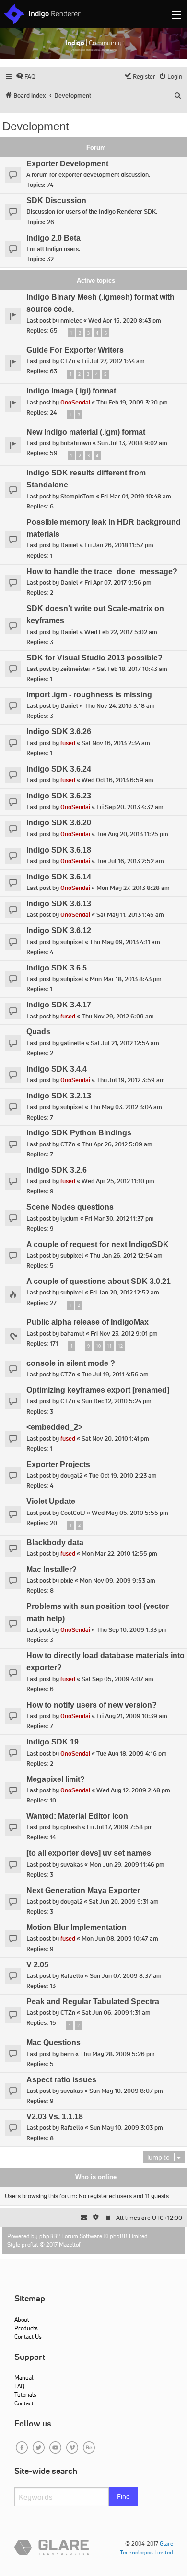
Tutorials (25, 2395)
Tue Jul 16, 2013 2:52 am (130, 861)
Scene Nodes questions (70, 1207)
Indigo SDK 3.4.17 (59, 1005)
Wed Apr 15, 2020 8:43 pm (125, 320)
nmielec (71, 320)
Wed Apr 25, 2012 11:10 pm (118, 1181)
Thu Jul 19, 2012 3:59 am (131, 1080)
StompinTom (77, 496)
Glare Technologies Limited (146, 2548)
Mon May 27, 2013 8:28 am (133, 888)
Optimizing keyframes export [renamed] (98, 1390)
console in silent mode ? (71, 1363)
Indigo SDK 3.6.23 (59, 796)
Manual (24, 2377)
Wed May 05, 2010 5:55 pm (130, 1513)
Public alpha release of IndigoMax (88, 1322)
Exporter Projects (58, 1464)
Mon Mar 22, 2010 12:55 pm (119, 1554)
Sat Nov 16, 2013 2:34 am (116, 743)
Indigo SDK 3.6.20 (59, 823)
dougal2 (71, 1475)
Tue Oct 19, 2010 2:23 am (123, 1475)
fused (68, 743)
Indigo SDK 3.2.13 (59, 1096)
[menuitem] (26, 76)
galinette (72, 1043)
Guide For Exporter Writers (75, 350)
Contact (24, 2403)
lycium (70, 1219)
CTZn (68, 361)
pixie (67, 1580)
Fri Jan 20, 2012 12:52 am (124, 1292)
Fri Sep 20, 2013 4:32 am (130, 807)
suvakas (72, 1865)
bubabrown (76, 443)
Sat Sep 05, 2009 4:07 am (117, 1679)
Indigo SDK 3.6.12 (59, 930)
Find (123, 2496)
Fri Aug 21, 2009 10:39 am (132, 1716)
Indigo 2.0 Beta (53, 238)
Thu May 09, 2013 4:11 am (125, 942)
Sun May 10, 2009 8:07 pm (126, 2091)
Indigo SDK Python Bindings (79, 1133)
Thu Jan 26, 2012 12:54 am (126, 1255)
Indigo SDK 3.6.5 (57, 968)
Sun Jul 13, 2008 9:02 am (132, 443)
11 (109, 1346)
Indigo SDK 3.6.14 (59, 877)
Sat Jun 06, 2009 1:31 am (116, 2013)
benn (67, 2054)
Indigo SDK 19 (53, 1742)
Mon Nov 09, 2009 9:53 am (117, 1580)
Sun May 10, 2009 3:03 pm (126, 2128)
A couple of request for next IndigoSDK (98, 1244)
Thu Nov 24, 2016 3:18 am (120, 706)
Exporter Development (67, 164)
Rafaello (72, 1976)
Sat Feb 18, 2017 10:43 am (132, 669)
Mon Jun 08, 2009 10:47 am (120, 1938)
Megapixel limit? (56, 1779)
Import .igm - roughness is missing (89, 695)
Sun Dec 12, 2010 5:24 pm (117, 1401)
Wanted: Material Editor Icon (77, 1816)
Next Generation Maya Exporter (83, 1890)
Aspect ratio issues (61, 2080)
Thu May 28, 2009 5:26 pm (117, 2054)
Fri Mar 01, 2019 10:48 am (136, 496)
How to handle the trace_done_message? (102, 572)
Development (36, 126)
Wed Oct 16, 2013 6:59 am (117, 780)
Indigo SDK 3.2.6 (57, 1170)
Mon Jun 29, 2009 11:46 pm (127, 1865)
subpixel (72, 942)
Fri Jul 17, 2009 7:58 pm (120, 1827)
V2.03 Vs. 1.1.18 (55, 2117)
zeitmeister (76, 669)
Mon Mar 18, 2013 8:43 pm (126, 979)
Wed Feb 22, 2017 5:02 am (121, 632)
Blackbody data (55, 1542)
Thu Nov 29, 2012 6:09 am (118, 1016)
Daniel (69, 545)
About (22, 2319)
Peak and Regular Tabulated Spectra (93, 2002)
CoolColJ (73, 1513)
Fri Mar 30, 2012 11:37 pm (119, 1219)
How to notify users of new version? (92, 1705)
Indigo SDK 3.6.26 (59, 732)
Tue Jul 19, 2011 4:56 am (115, 1374)
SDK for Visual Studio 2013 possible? (94, 658)
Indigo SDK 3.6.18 (59, 850)
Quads (38, 1032)
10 (98, 1346)
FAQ (19, 2386)
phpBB (48, 2236)
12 (120, 1346)
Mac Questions (53, 2042)
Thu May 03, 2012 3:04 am (126, 1107)
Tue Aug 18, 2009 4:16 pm (132, 1753)
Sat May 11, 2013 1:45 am (130, 915)
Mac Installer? (52, 1569)
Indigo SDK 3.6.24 (59, 769)
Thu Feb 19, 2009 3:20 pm (132, 402)
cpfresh (70, 1827)
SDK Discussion (56, 201)
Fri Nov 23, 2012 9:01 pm (124, 1334)
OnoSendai (75, 402)
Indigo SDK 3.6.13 (59, 904)
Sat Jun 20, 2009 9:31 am (124, 1901)
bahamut (72, 1334)
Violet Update (51, 1501)
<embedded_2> (54, 1427)
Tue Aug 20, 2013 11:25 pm (132, 834)
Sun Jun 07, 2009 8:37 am (126, 1976)
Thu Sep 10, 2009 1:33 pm (132, 1630)
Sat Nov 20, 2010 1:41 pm (115, 1438)
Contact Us (28, 2337)
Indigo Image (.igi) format (71, 391)
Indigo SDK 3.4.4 (57, 1069)
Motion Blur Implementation (76, 1927)
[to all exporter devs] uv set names (89, 1853)
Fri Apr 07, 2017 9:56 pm (118, 583)
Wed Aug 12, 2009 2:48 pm (133, 1790)
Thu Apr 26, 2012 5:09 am (117, 1144)
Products (26, 2328)
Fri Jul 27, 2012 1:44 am (113, 361)
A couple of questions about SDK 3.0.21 (99, 1281)
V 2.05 (37, 1965)
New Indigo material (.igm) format (86, 432)
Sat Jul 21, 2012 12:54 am (125, 1043)
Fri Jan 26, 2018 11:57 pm (119, 545)
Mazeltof (70, 2245)
